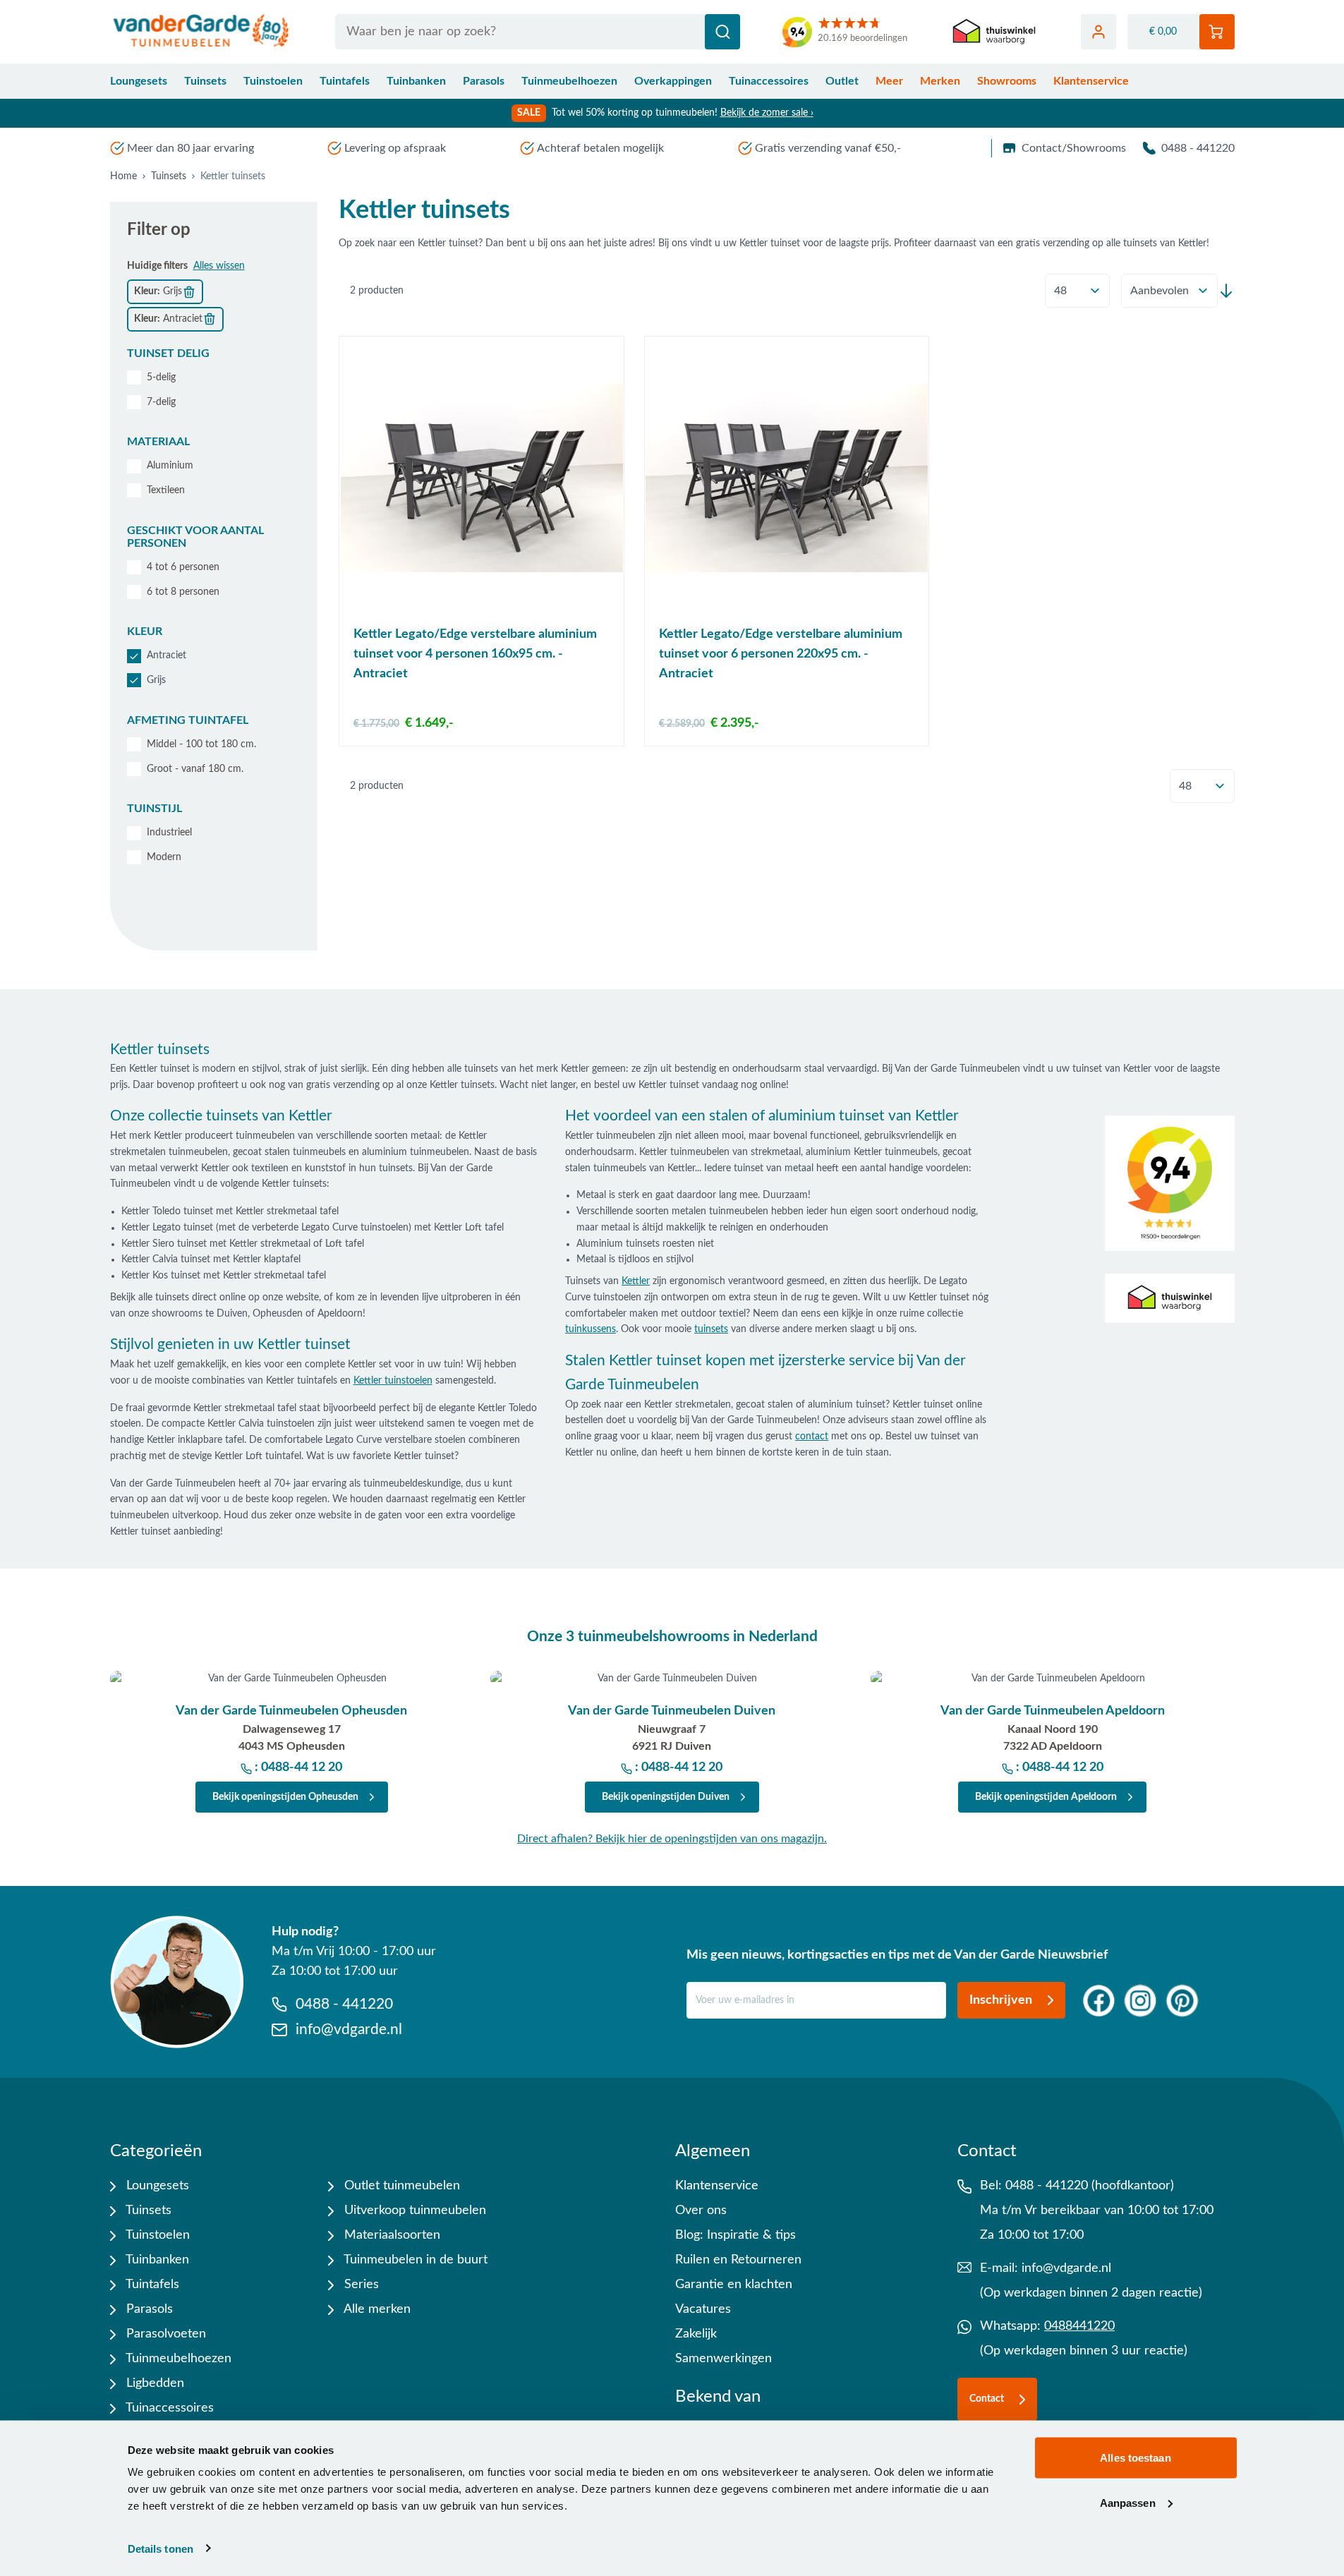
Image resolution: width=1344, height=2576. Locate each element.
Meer (889, 81)
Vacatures (703, 2309)
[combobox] (538, 32)
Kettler (636, 1281)
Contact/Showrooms (1074, 148)
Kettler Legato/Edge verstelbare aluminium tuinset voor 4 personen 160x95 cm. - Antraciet (475, 654)
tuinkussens (591, 1329)
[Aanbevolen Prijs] (1169, 291)
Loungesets (139, 81)
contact (812, 1437)
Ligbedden (153, 2383)
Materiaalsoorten (391, 2235)
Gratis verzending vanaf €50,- (828, 148)
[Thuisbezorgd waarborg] (994, 32)
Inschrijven (1001, 2000)
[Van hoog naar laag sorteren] (1226, 291)
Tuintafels (345, 81)
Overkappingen (673, 81)
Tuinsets (205, 81)
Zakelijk (696, 2334)
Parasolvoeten (164, 2334)
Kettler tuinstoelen (393, 1381)
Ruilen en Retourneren (738, 2260)
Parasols (484, 81)
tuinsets (711, 1329)
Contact (987, 2399)
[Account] (1098, 32)
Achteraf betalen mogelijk (600, 148)
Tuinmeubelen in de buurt (414, 2260)
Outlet (842, 81)
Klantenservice (1091, 81)
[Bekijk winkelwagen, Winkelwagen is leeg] (1217, 32)
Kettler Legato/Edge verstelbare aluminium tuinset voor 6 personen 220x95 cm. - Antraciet (781, 654)
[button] (214, 353)
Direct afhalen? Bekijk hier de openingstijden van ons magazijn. (672, 1839)
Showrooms (1007, 81)
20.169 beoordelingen (862, 38)
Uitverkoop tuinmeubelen (413, 2211)
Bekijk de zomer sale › (767, 113)
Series (360, 2285)
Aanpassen (1128, 2502)
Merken (940, 81)
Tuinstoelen (273, 81)
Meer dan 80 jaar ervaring (190, 148)
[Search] (722, 32)
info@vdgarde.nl (1066, 2268)
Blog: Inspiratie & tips (735, 2235)
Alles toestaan (1135, 2458)
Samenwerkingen (724, 2359)
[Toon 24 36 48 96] (1077, 291)
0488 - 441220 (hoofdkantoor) (1090, 2186)
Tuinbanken (416, 81)
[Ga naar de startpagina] (201, 32)
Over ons (701, 2211)
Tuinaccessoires (769, 81)
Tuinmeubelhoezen (569, 81)
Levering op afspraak (395, 148)
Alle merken (376, 2309)
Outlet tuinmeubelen (400, 2186)
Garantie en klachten (734, 2285)
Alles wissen (219, 266)
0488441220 (1079, 2326)
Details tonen (161, 2548)
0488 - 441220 (1198, 148)
